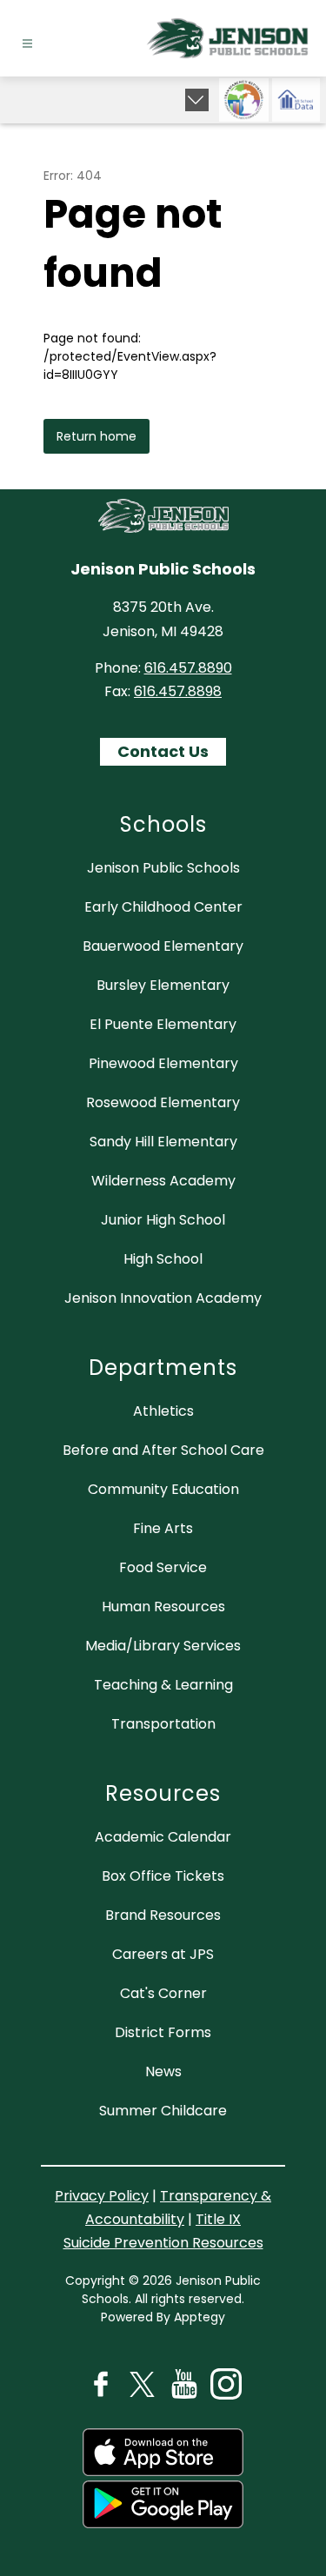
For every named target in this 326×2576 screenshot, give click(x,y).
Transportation (163, 1724)
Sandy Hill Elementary (163, 1142)
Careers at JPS (163, 1954)
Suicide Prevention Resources (163, 2243)
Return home (96, 436)
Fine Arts (163, 1528)
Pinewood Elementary (163, 1063)
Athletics (163, 1411)
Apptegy (200, 2317)
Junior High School (163, 1220)
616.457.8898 (178, 691)
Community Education (163, 1489)
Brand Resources (163, 1915)
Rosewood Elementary (163, 1102)
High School (163, 1259)
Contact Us (163, 751)
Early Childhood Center (163, 907)
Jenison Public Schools (163, 868)
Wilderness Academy (163, 1181)
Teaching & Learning (163, 1685)
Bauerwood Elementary (163, 946)
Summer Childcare (163, 2111)
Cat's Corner (163, 1993)
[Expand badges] (197, 100)
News (163, 2071)
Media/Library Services (163, 1646)
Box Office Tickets (163, 1876)
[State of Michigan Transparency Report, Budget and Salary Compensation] (244, 100)
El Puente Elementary (163, 1024)
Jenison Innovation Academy (163, 1298)
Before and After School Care (163, 1450)
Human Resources (163, 1607)
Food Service (163, 1567)
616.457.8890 (188, 668)
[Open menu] (27, 44)
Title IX (218, 2219)
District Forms (163, 2032)
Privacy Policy (102, 2196)
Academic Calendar (163, 1837)
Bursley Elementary (163, 985)
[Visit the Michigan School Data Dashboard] (296, 100)
